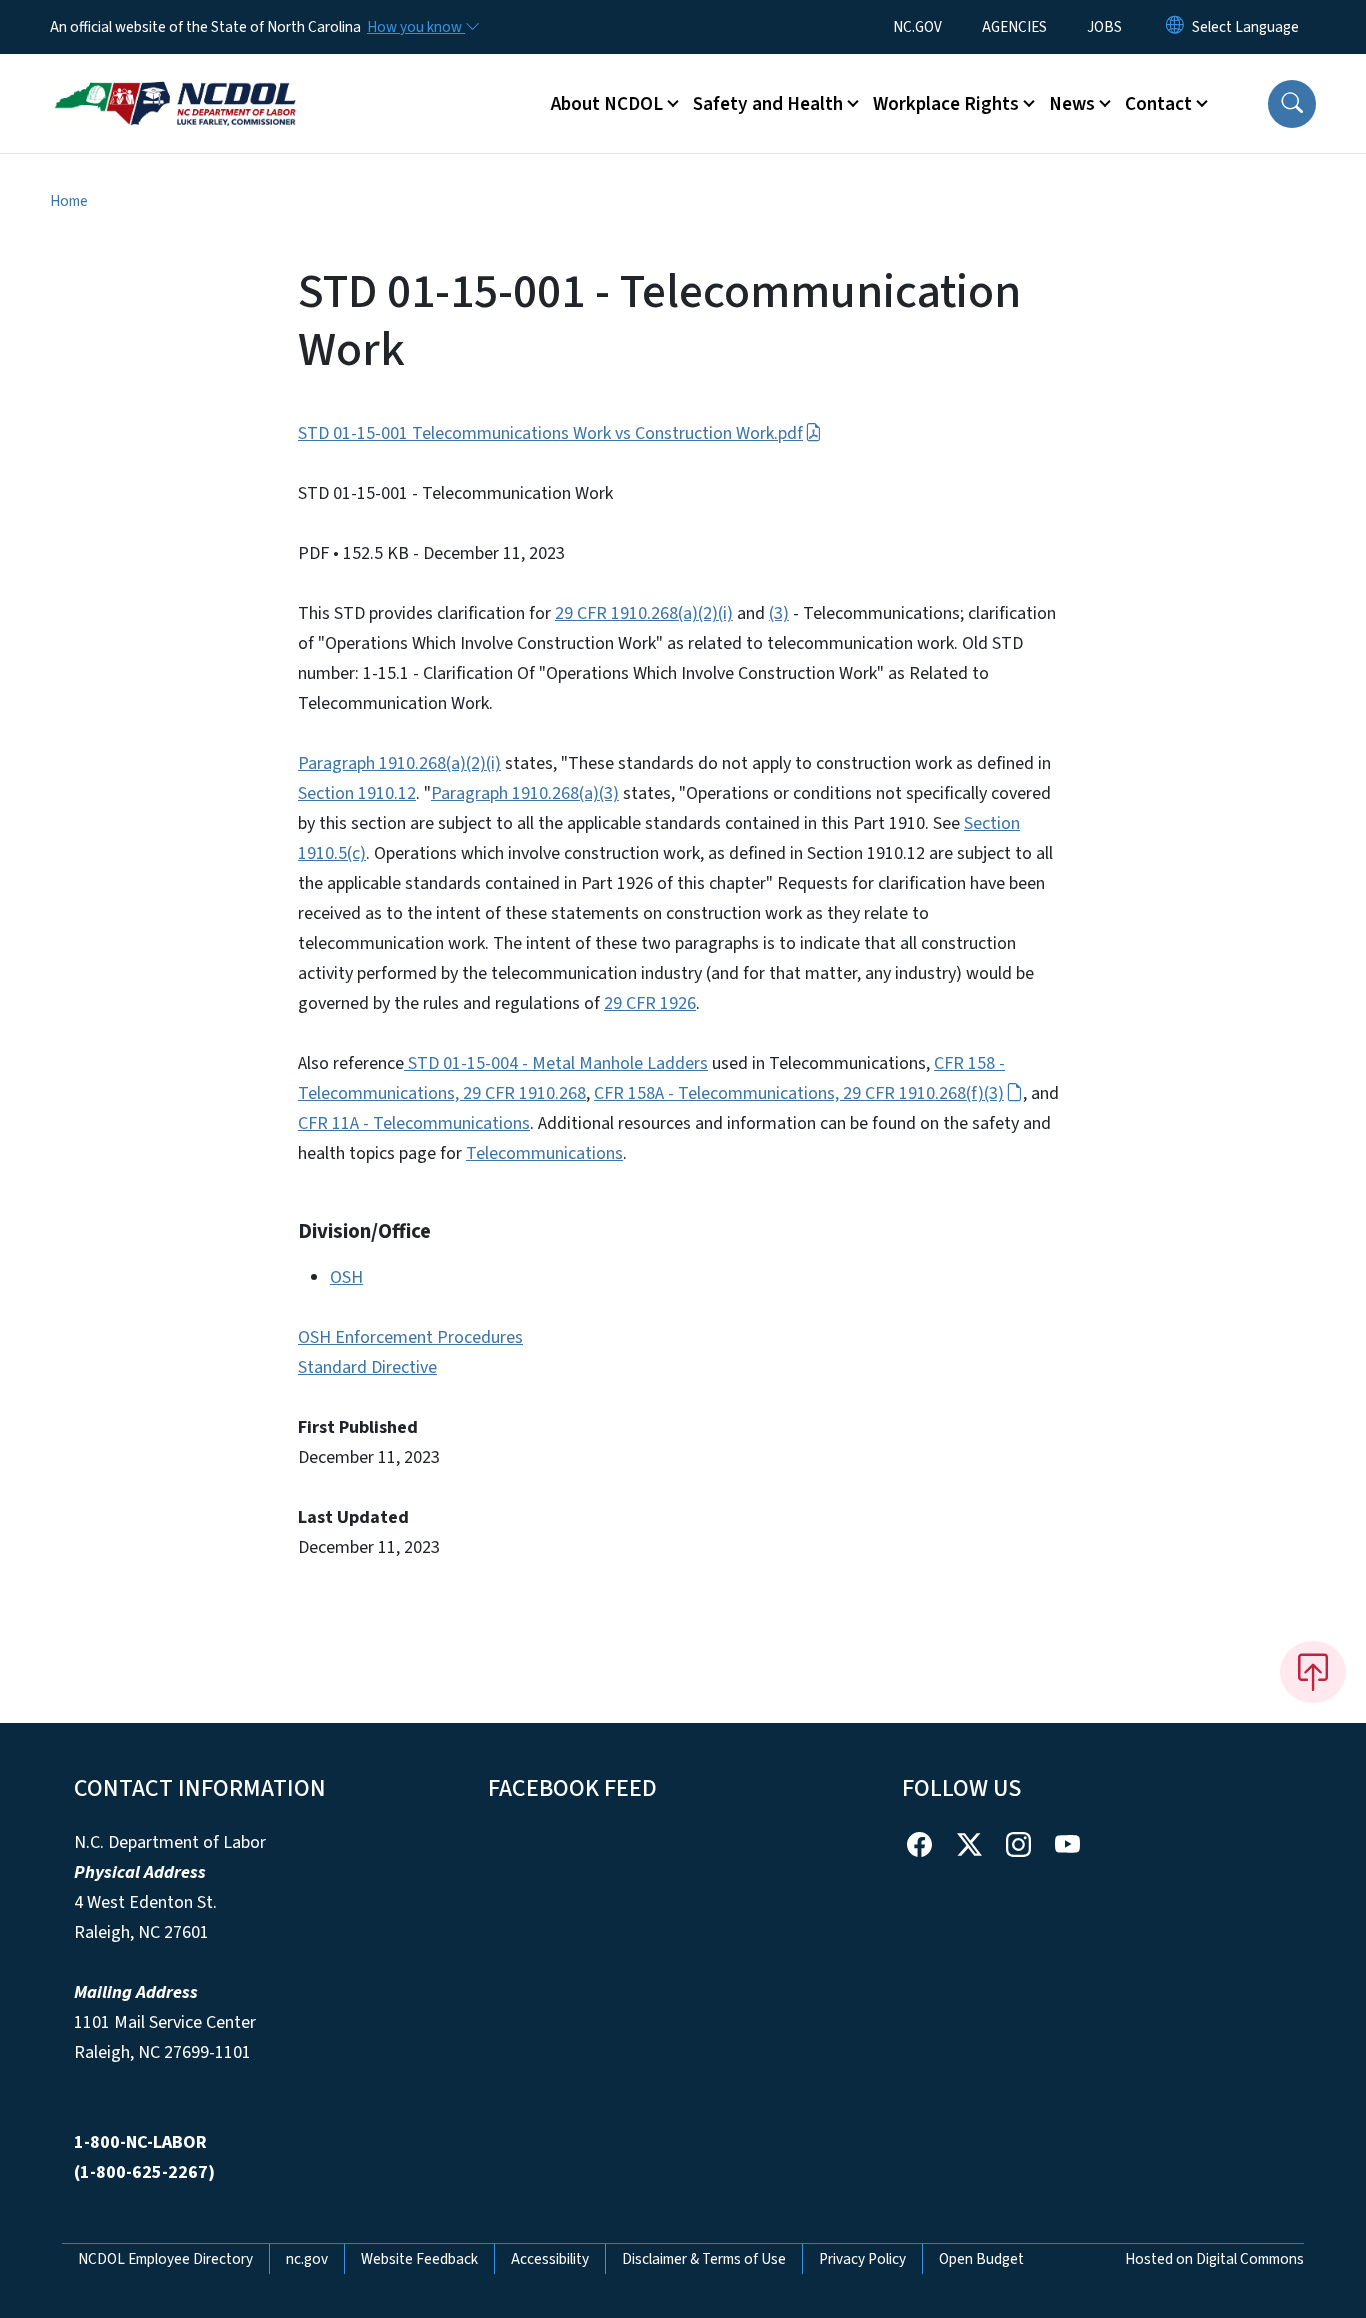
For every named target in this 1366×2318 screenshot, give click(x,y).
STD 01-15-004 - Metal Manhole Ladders (556, 1063)
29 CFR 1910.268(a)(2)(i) (644, 613)
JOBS (1104, 27)
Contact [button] (1158, 104)
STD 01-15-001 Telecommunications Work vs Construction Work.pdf (550, 433)
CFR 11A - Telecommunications (414, 1123)
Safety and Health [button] (768, 104)
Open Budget (981, 2259)
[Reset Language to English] (1175, 27)
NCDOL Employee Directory (165, 2259)
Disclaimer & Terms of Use (704, 2259)
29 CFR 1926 (650, 1003)
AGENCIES (1014, 27)
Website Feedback (419, 2259)
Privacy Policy (862, 2259)
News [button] (1072, 104)
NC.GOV (917, 27)
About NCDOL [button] (607, 104)
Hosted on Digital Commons (1214, 2259)
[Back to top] (1313, 1672)
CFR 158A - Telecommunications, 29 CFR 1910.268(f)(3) (799, 1093)
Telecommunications (544, 1153)
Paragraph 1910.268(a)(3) (525, 793)
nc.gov (307, 2259)
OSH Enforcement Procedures (410, 1337)
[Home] (175, 81)
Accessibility (550, 2259)
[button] (1292, 104)
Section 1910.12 (357, 793)
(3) (779, 613)
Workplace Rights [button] (946, 104)
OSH (346, 1277)
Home (69, 201)
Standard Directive (367, 1367)
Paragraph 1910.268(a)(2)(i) (399, 763)
